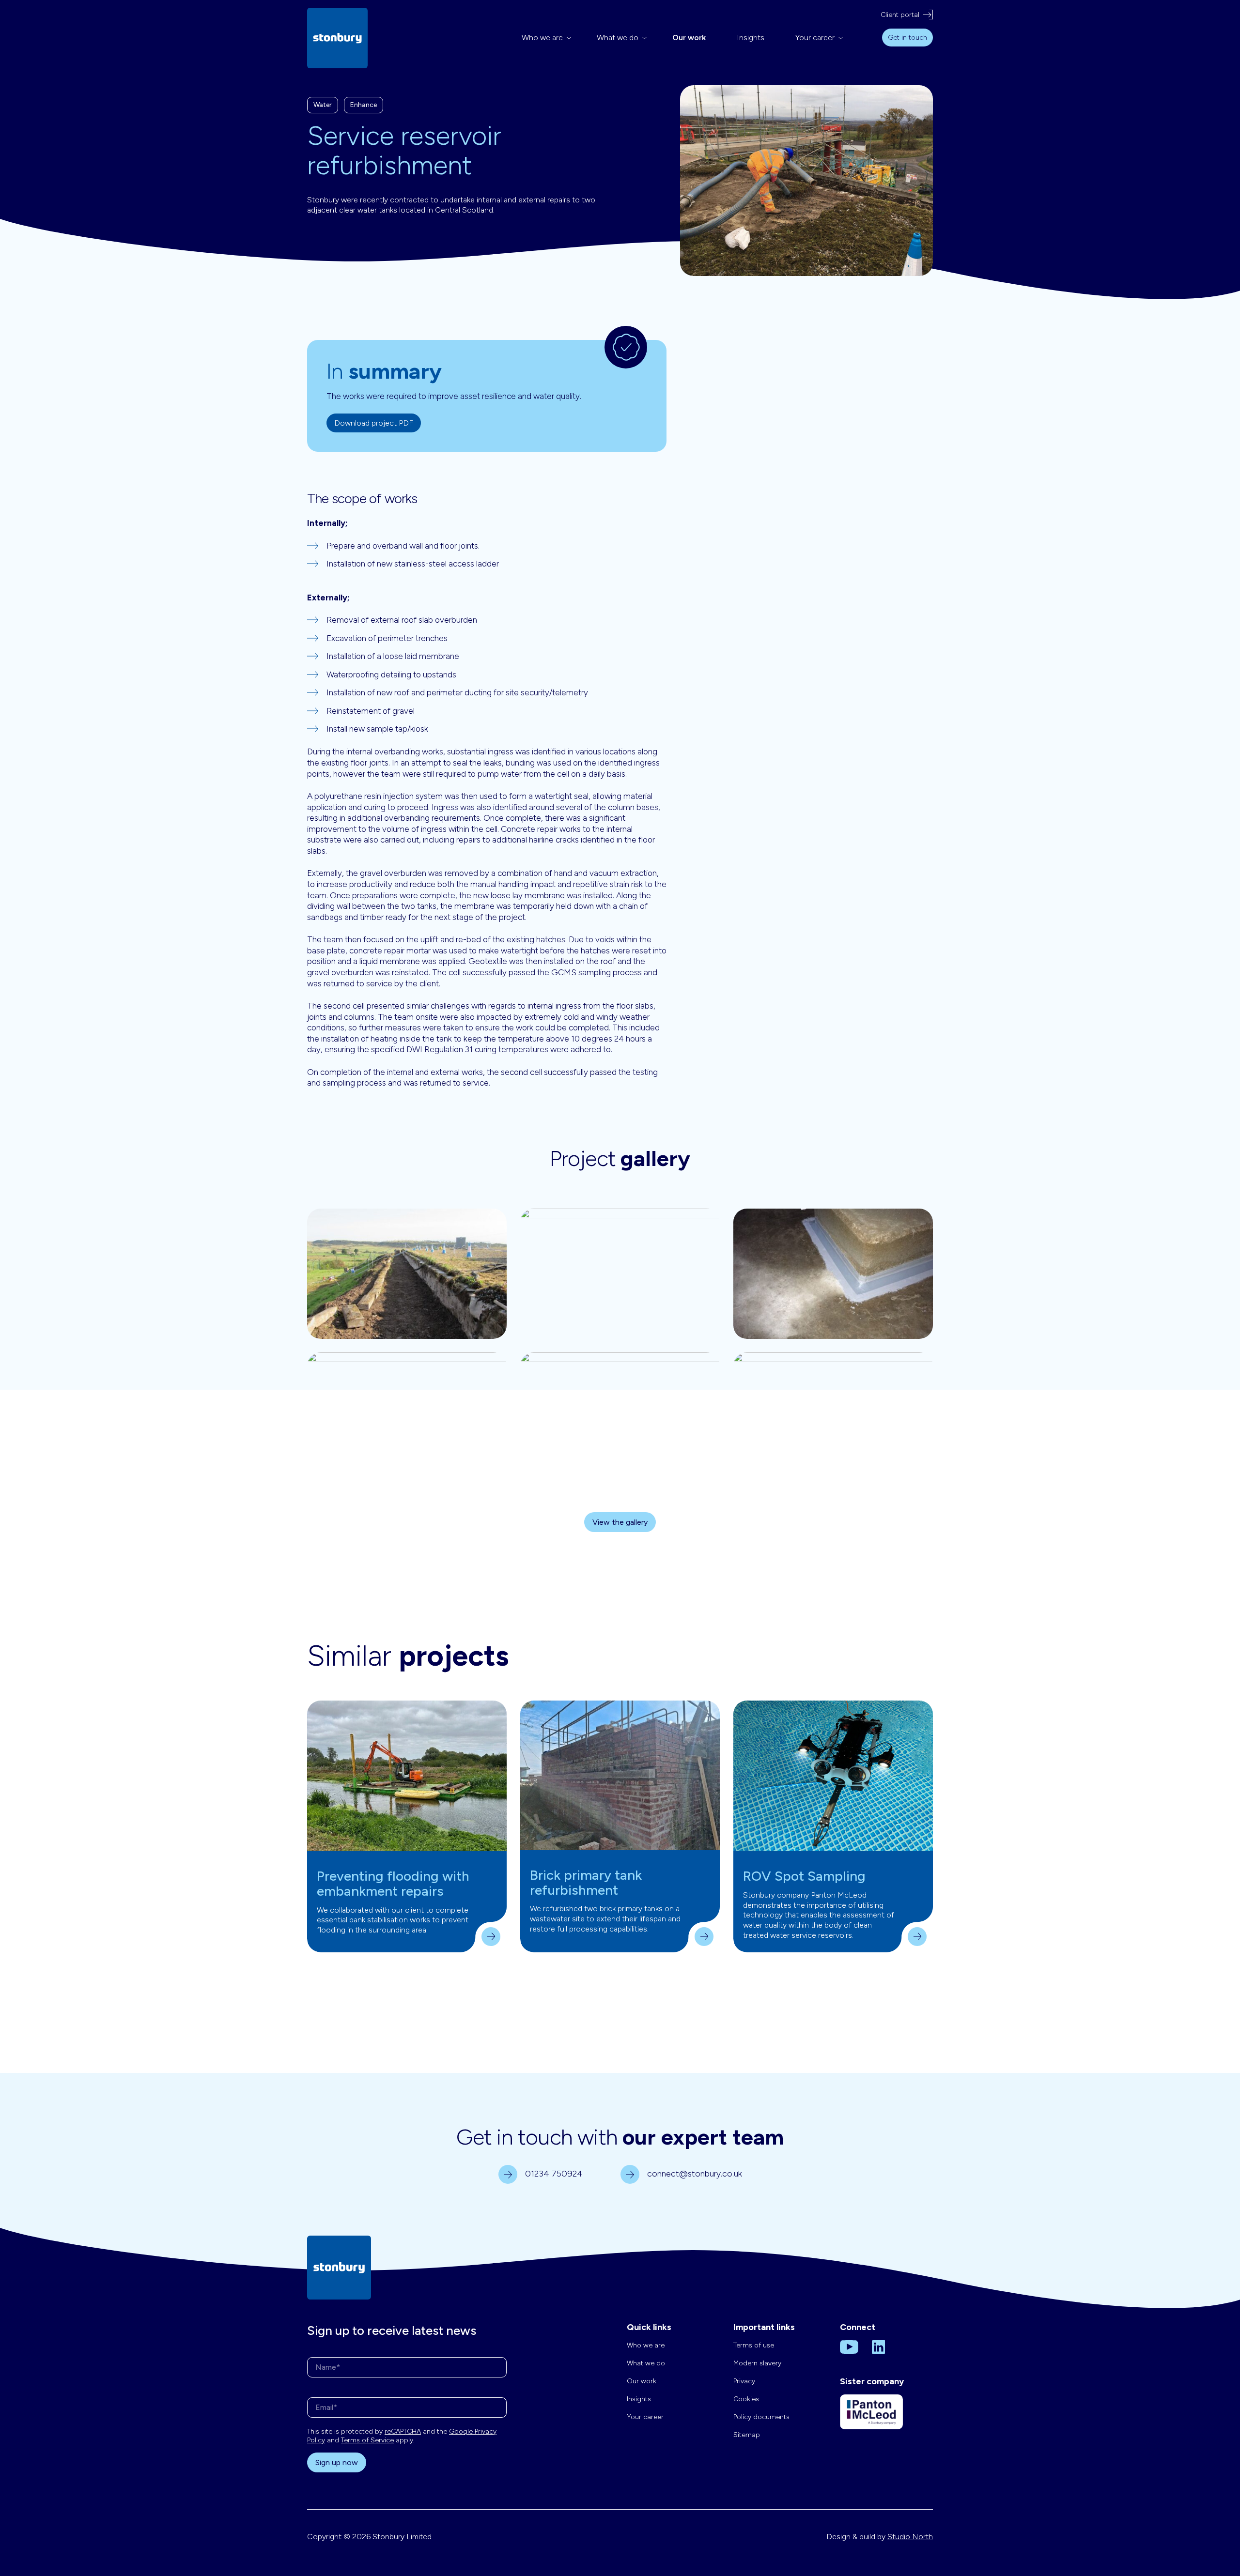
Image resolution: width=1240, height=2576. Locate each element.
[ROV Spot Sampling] (833, 1776)
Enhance (364, 105)
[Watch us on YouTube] (849, 2346)
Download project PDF (374, 423)
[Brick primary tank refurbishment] (620, 1775)
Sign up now (337, 2462)
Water (323, 105)
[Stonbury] (337, 38)
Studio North (910, 2537)
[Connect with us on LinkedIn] (879, 2346)
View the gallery (620, 1522)
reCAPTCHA (403, 2431)
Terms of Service (367, 2440)
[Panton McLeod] (871, 2419)
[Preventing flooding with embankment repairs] (407, 1776)
